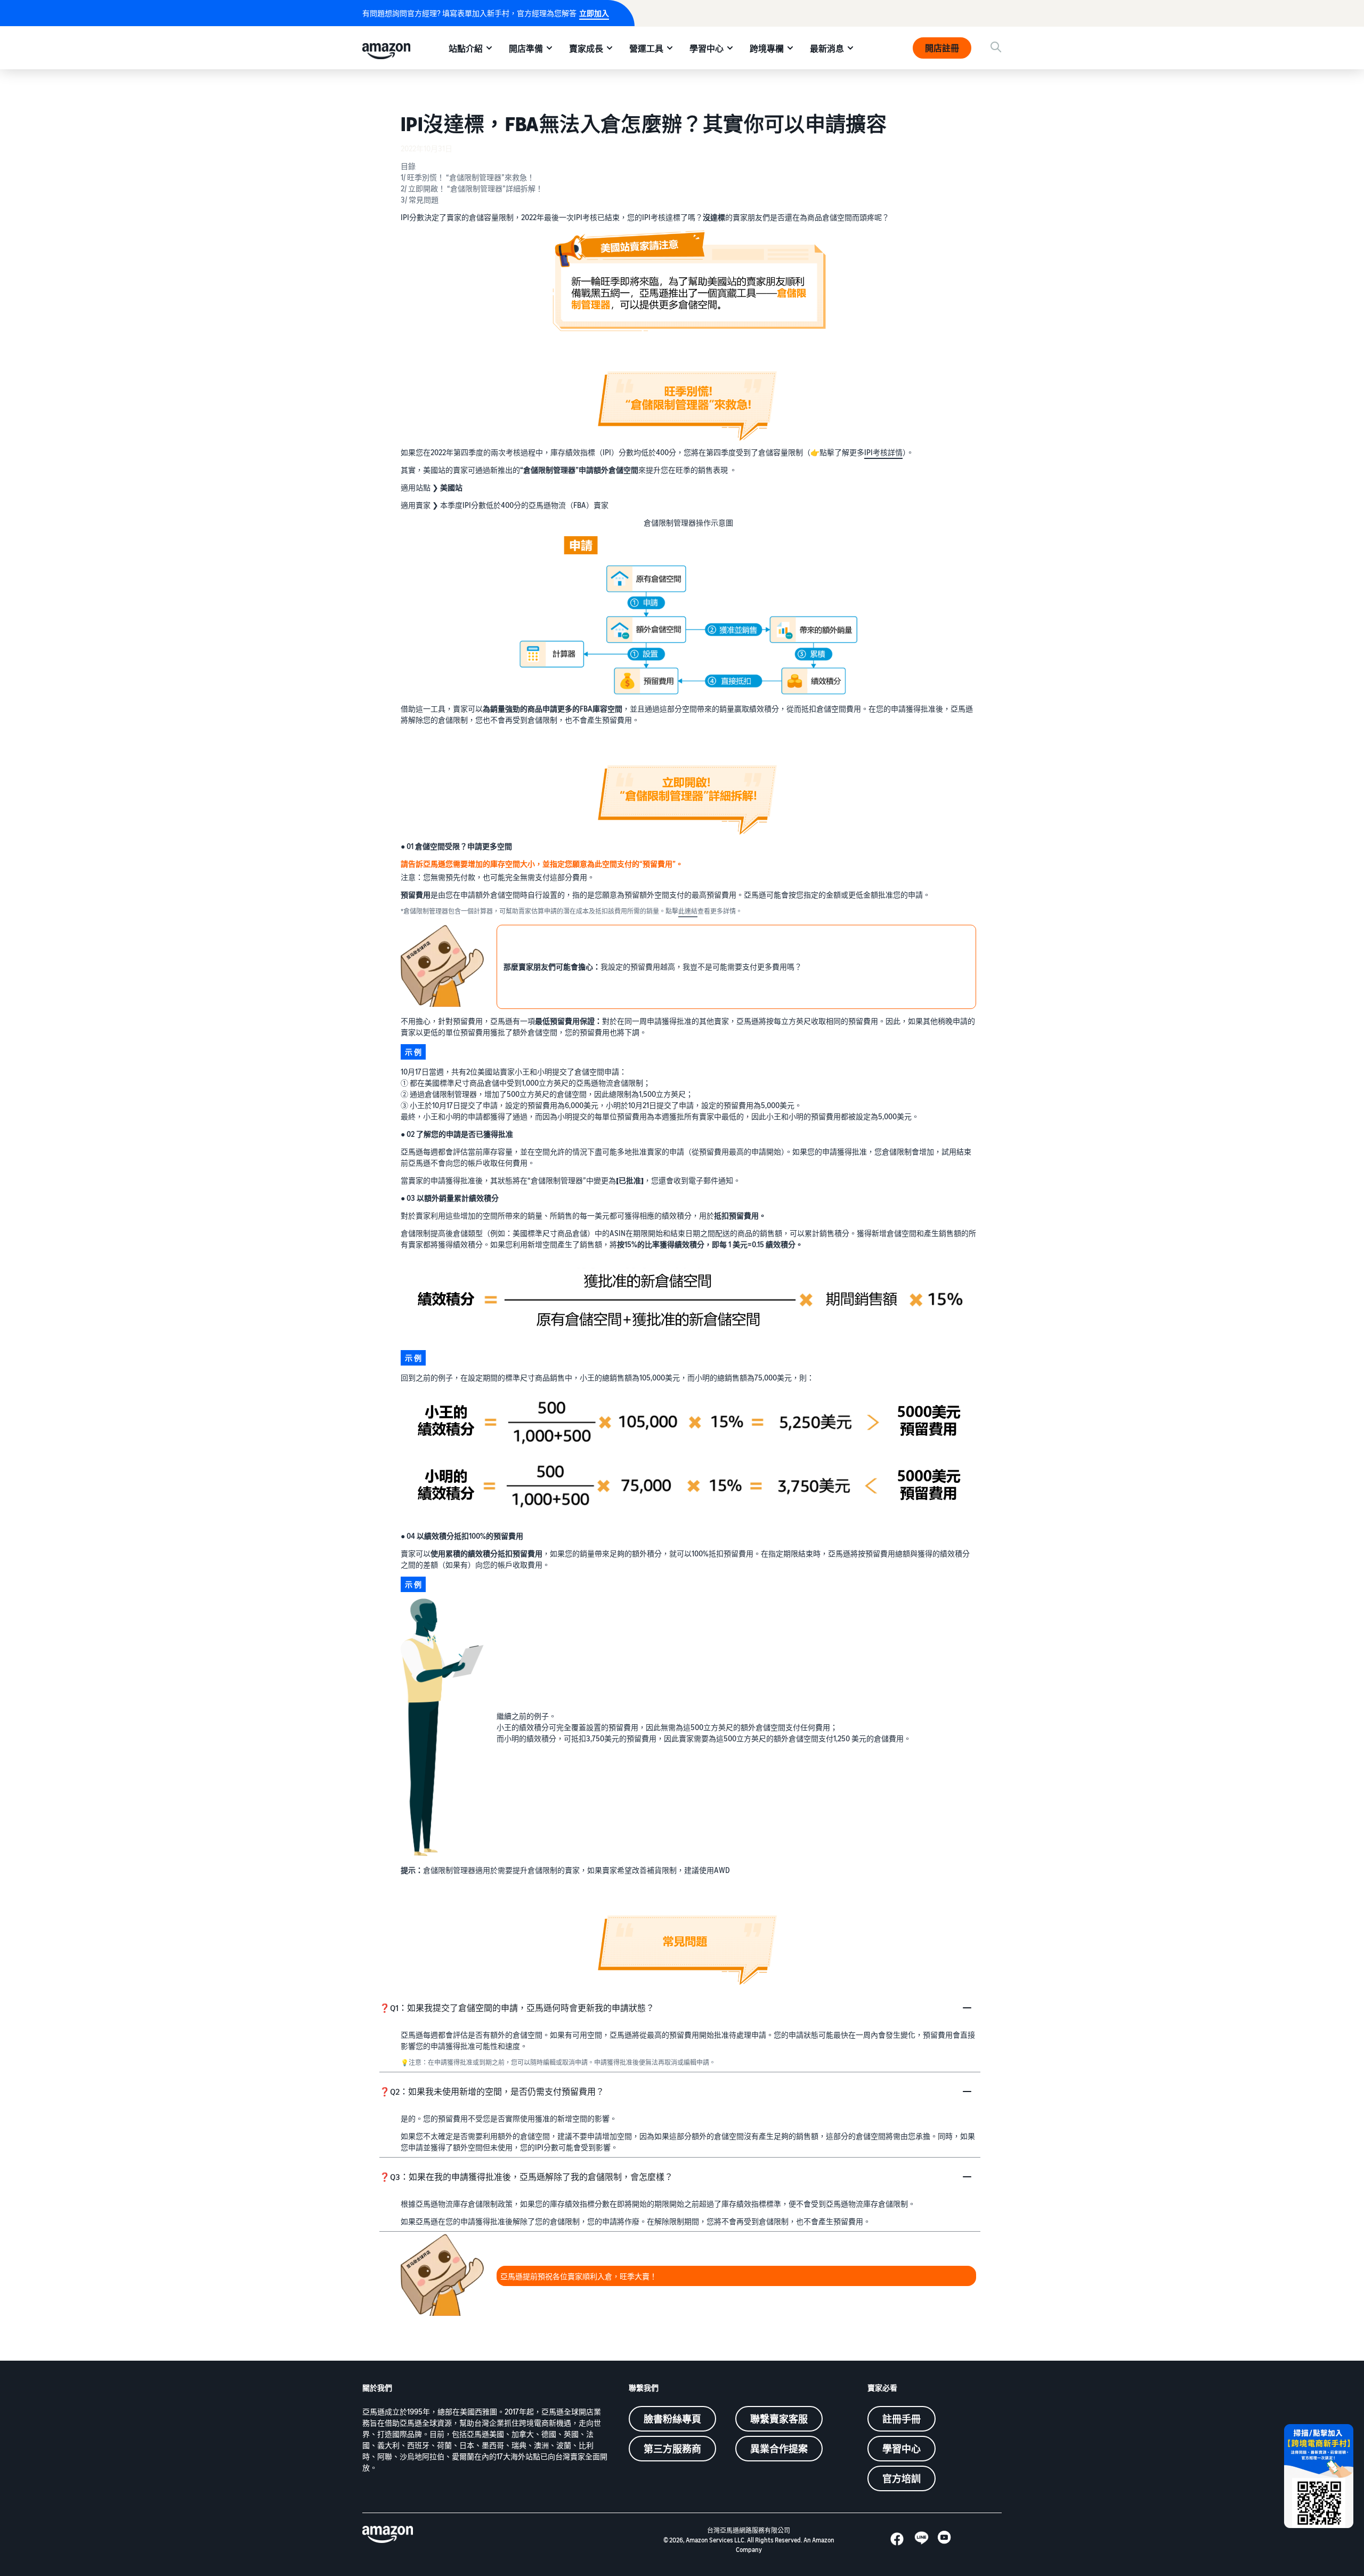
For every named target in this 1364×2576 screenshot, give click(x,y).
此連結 (688, 911)
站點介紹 (466, 49)
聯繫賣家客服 (779, 2419)
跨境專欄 (767, 49)
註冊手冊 (902, 2419)
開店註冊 (942, 48)
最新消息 (827, 49)
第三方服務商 (672, 2449)
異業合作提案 (779, 2449)
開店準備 (526, 49)
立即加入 (594, 13)
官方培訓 (902, 2478)
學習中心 (707, 49)
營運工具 (646, 49)
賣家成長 (586, 49)
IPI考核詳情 (883, 452)
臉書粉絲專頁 (672, 2419)
